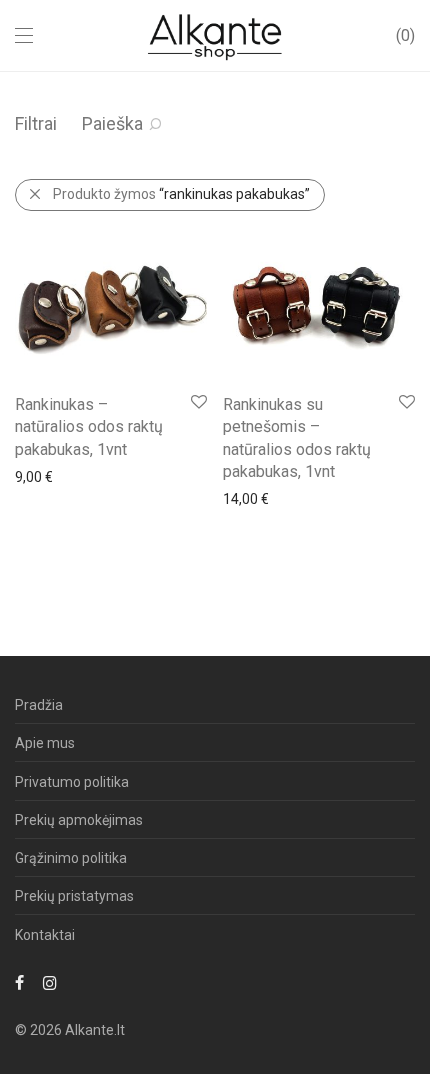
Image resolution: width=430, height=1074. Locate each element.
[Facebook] (19, 982)
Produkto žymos (181, 194)
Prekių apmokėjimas (79, 820)
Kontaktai (45, 935)
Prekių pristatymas (74, 896)
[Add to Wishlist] (197, 402)
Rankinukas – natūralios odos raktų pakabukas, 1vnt (89, 427)
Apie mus (45, 743)
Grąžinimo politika (71, 858)
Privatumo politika (72, 782)
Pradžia (39, 705)
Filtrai (36, 123)
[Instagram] (50, 982)
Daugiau (31, 476)
